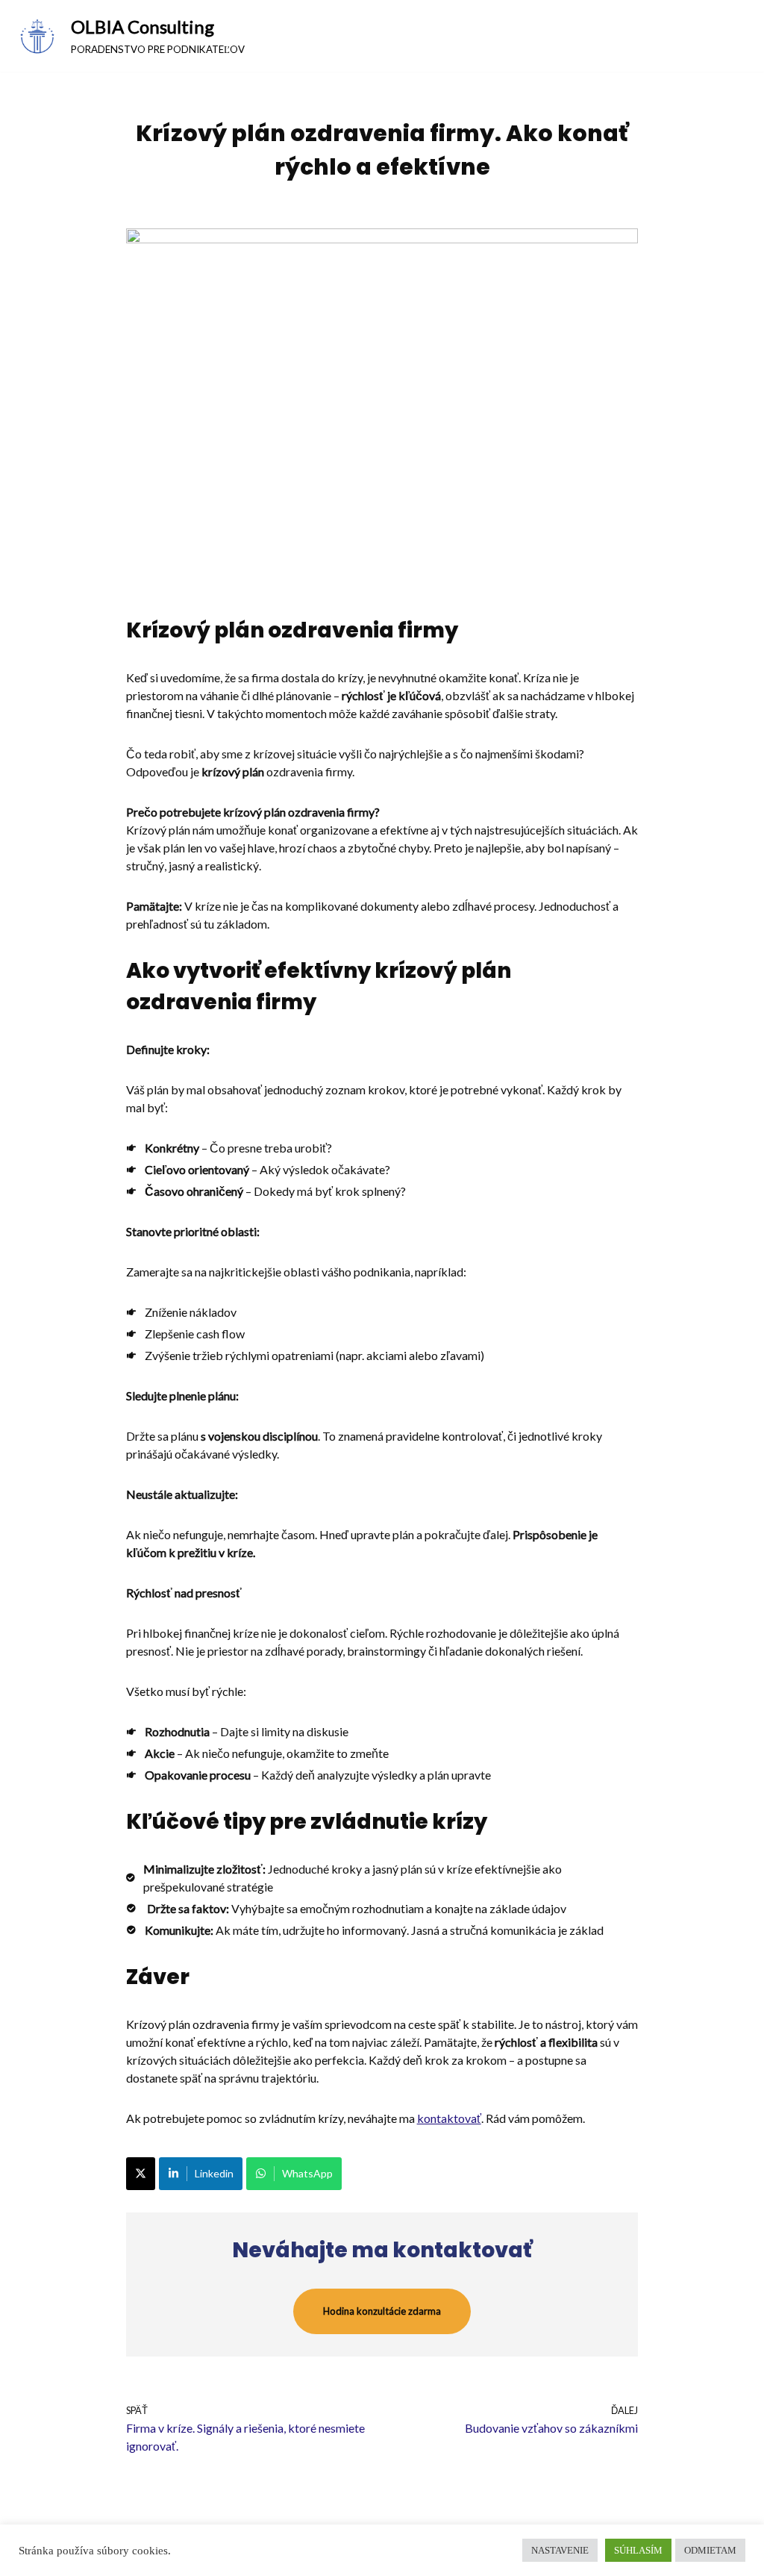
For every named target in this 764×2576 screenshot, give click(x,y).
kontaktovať (449, 2118)
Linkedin (214, 2173)
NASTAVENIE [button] (560, 2550)
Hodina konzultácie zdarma (382, 2311)
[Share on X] (141, 2174)
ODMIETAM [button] (710, 2550)
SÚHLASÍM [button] (638, 2550)
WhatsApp (307, 2173)
